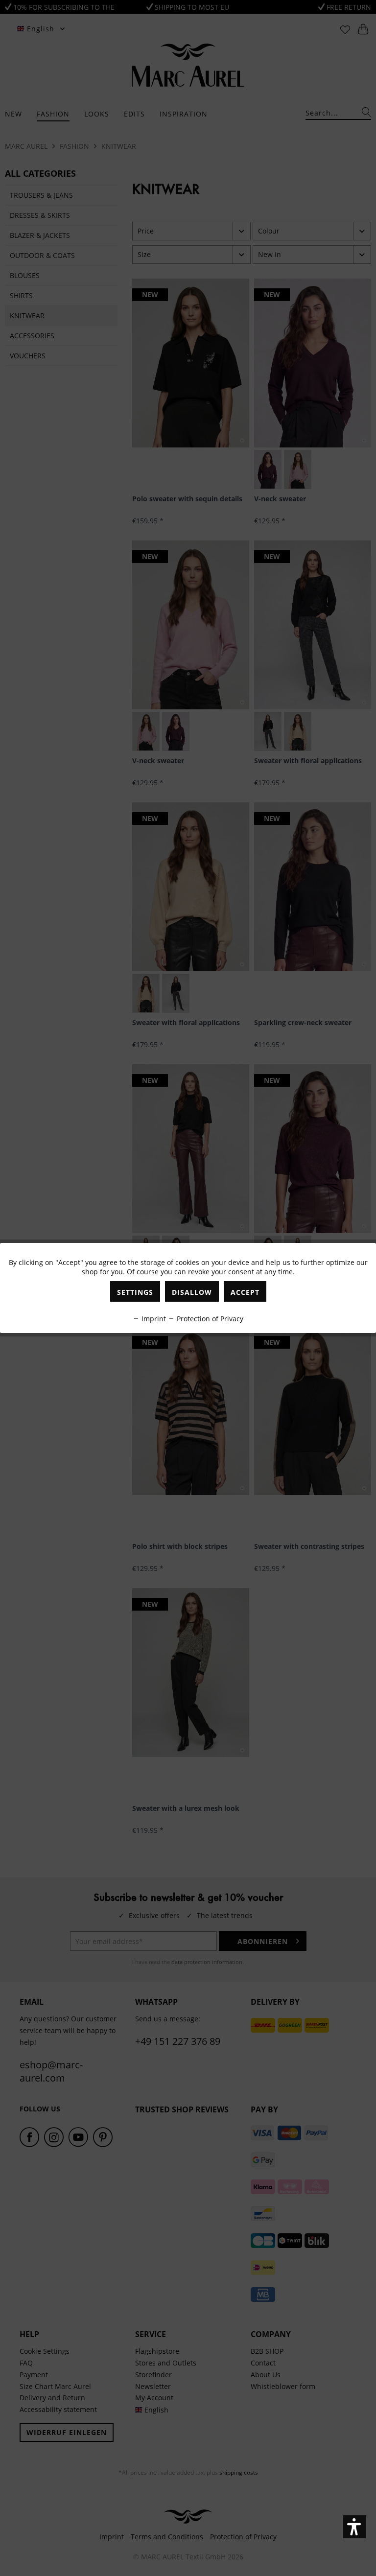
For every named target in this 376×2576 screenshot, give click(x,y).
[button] (355, 2527)
